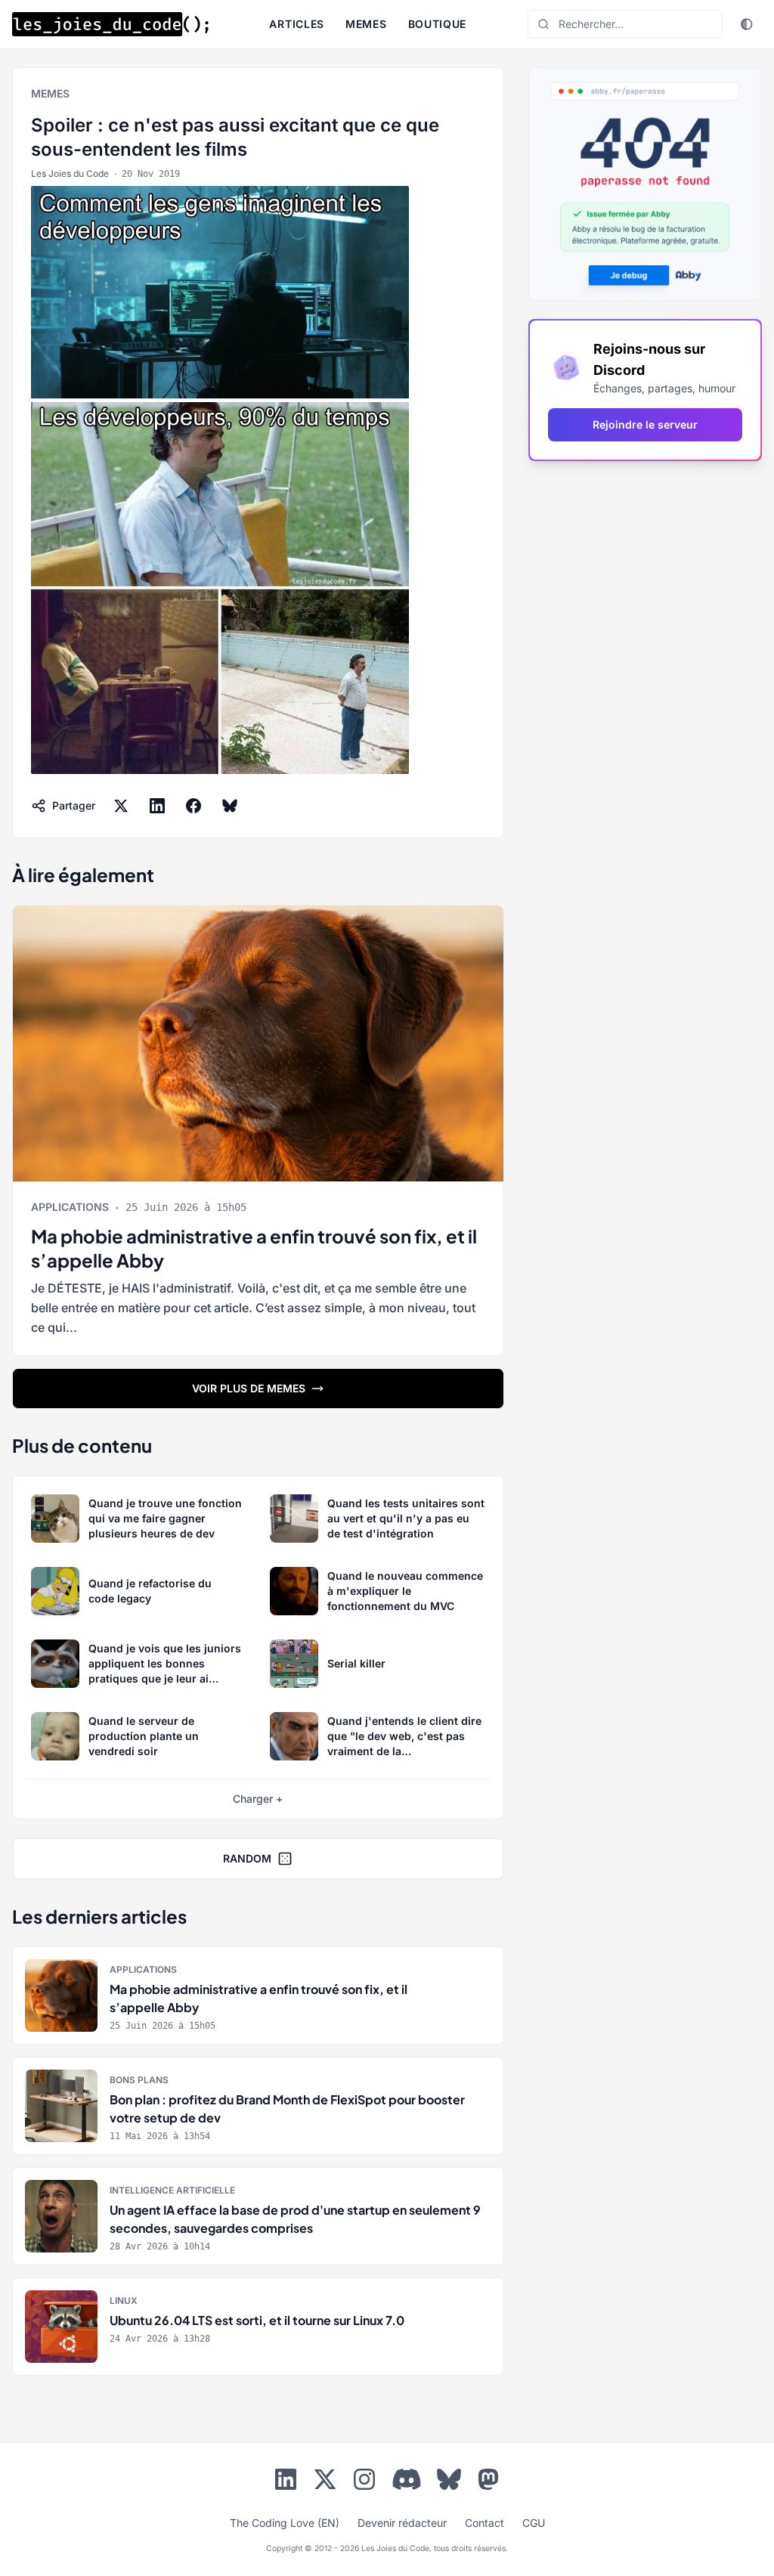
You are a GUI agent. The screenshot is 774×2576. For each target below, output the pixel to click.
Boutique (438, 24)
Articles (297, 24)
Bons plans (139, 2080)
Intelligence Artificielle (172, 2190)
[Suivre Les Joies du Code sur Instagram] (364, 2482)
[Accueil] (110, 24)
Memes (366, 24)
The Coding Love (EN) (285, 2523)
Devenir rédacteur (402, 2523)
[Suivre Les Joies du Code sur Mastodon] (488, 2482)
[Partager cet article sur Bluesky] (230, 806)
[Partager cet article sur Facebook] (193, 806)
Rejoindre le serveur (645, 424)
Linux (124, 2300)
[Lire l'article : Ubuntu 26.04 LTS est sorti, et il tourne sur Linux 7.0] (258, 2327)
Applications (70, 1207)
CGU (534, 2523)
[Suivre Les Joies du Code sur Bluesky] (449, 2482)
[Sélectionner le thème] (747, 24)
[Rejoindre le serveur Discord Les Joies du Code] (407, 2479)
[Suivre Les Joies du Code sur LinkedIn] (286, 2482)
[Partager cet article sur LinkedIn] (157, 806)
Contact (485, 2523)
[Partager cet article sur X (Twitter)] (121, 806)
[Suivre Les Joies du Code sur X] (325, 2482)
